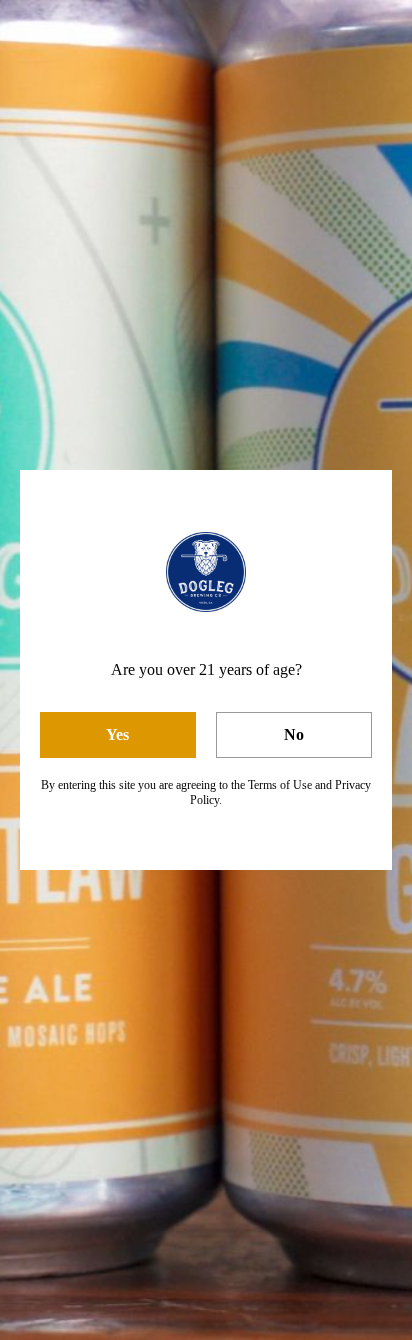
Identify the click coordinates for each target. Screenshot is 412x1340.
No (294, 734)
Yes (117, 734)
